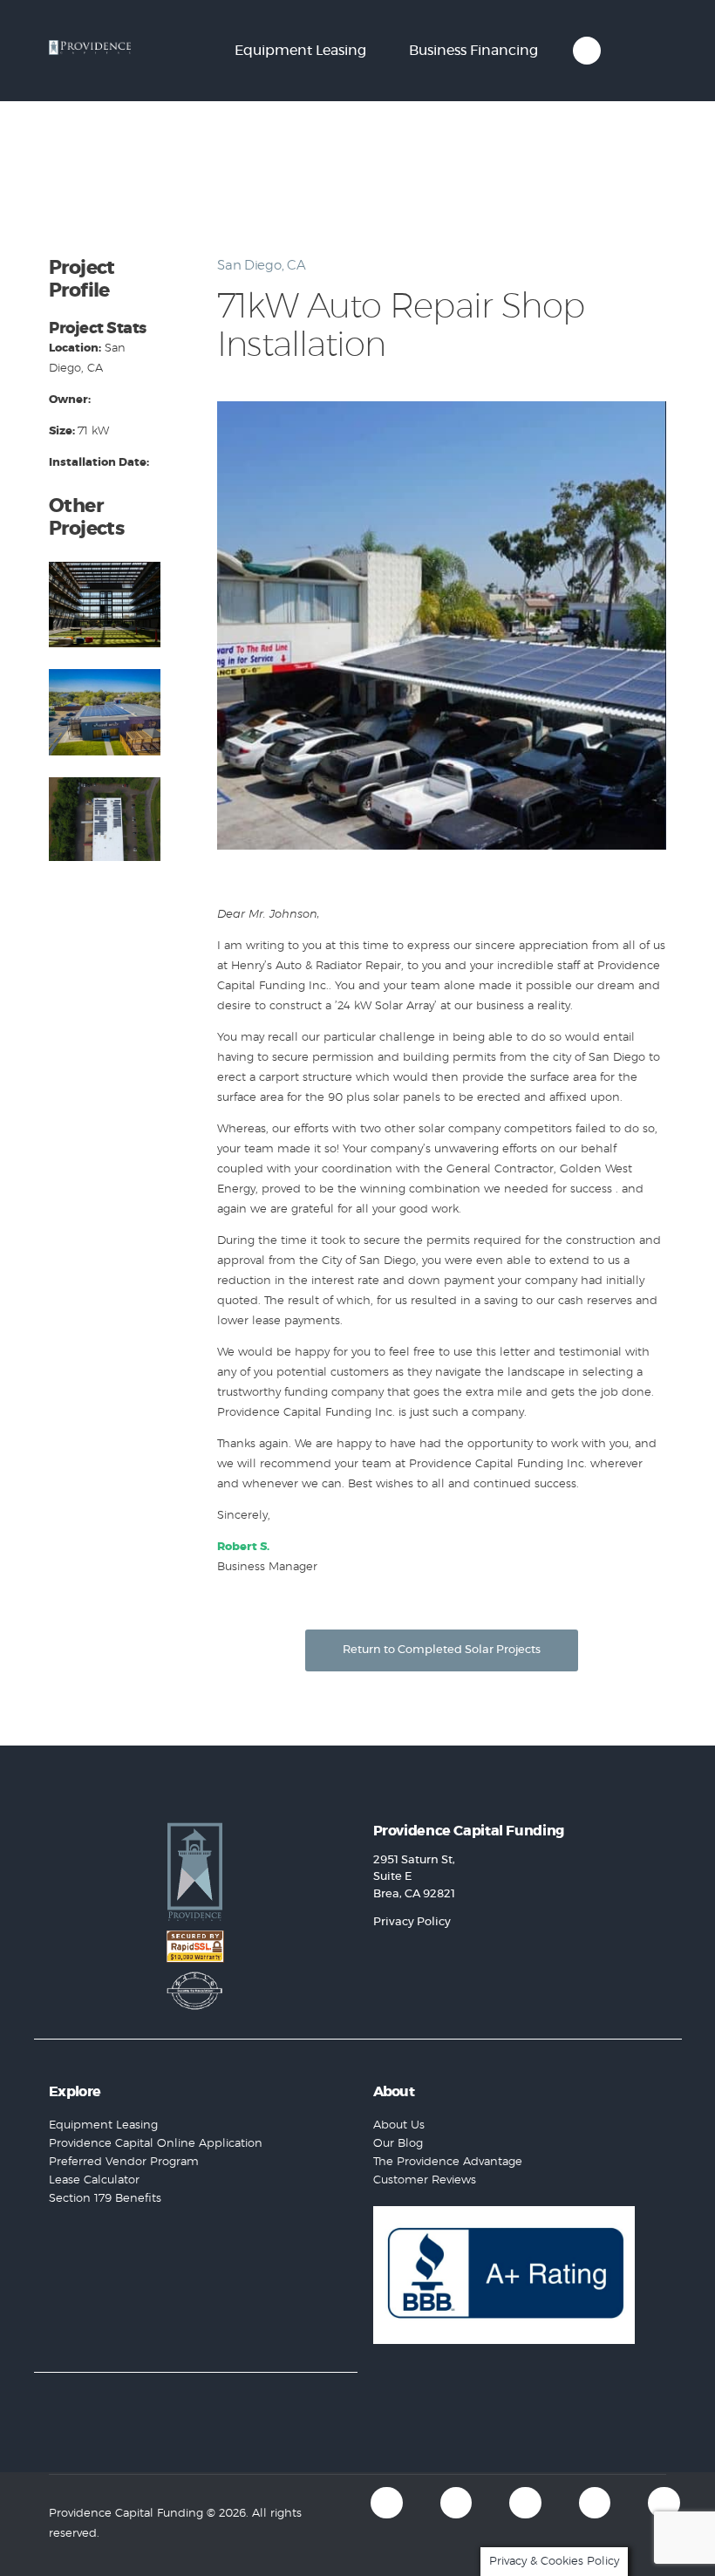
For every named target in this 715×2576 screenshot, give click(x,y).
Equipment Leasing (103, 2125)
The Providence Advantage (448, 2162)
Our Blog (398, 2144)
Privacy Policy (412, 1922)
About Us (399, 2125)
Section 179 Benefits (105, 2199)
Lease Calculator (94, 2180)
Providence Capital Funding (126, 2514)
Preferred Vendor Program (124, 2162)
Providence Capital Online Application (156, 2144)
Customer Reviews (425, 2180)
